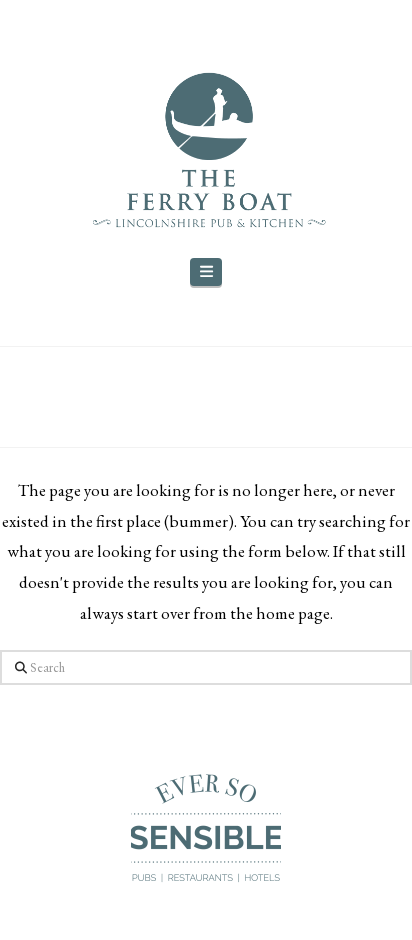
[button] (206, 272)
